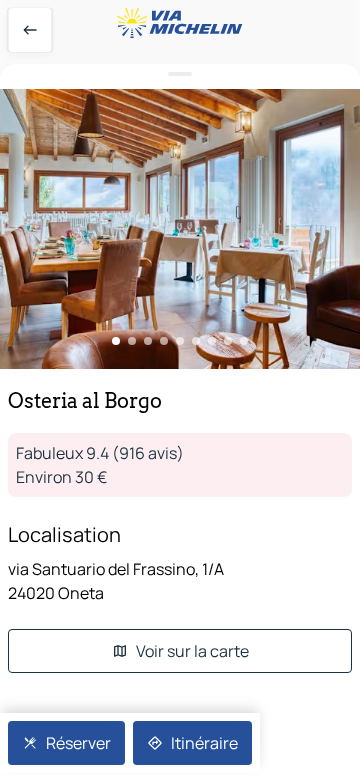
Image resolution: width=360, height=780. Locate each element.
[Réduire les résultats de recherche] (180, 74)
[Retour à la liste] (30, 30)
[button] (180, 229)
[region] (180, 229)
